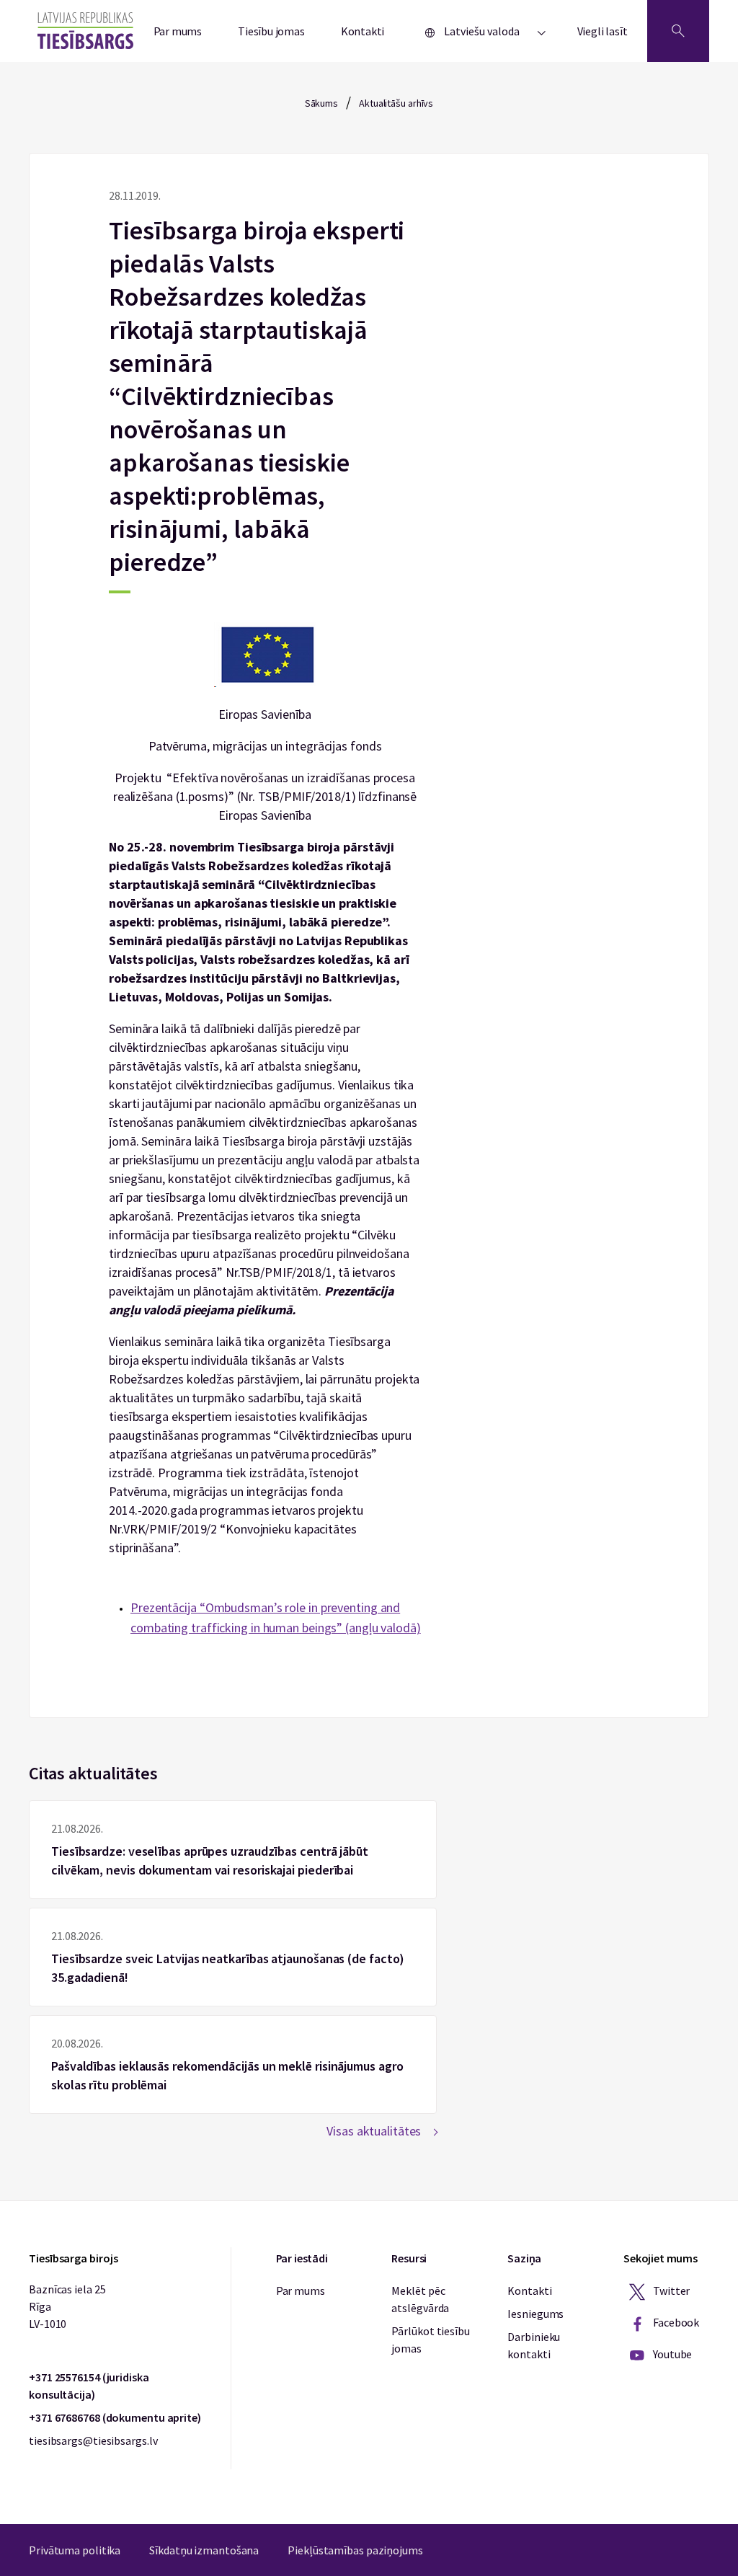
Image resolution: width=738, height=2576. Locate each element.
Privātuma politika (75, 2550)
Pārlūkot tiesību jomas (430, 2340)
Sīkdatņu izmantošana (204, 2550)
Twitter (670, 2290)
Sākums (321, 103)
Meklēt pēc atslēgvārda (420, 2299)
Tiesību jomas (271, 31)
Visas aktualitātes (374, 2131)
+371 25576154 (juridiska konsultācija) (89, 2386)
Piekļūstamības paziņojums (355, 2550)
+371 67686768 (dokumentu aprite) (115, 2417)
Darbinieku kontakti (534, 2345)
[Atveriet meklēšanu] (678, 31)
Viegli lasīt (603, 31)
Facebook (675, 2322)
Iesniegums (535, 2314)
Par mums (178, 31)
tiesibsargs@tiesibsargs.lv (93, 2440)
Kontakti (363, 31)
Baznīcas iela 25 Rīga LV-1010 (67, 2306)
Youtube (671, 2354)
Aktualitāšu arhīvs (396, 103)
